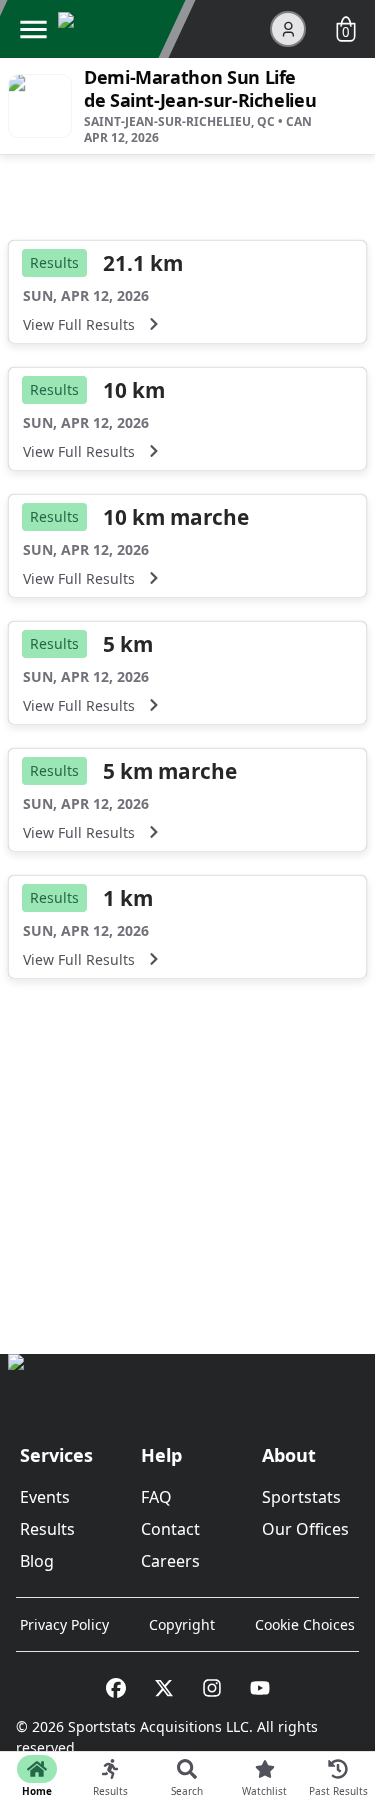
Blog (37, 1561)
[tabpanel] (187, 726)
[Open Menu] (33, 29)
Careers (170, 1561)
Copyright (182, 1624)
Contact (170, 1529)
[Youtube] (260, 1688)
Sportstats (301, 1497)
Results (47, 1529)
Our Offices (305, 1529)
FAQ (156, 1497)
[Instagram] (212, 1688)
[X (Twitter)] (164, 1688)
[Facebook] (116, 1688)
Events (45, 1497)
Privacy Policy (64, 1624)
